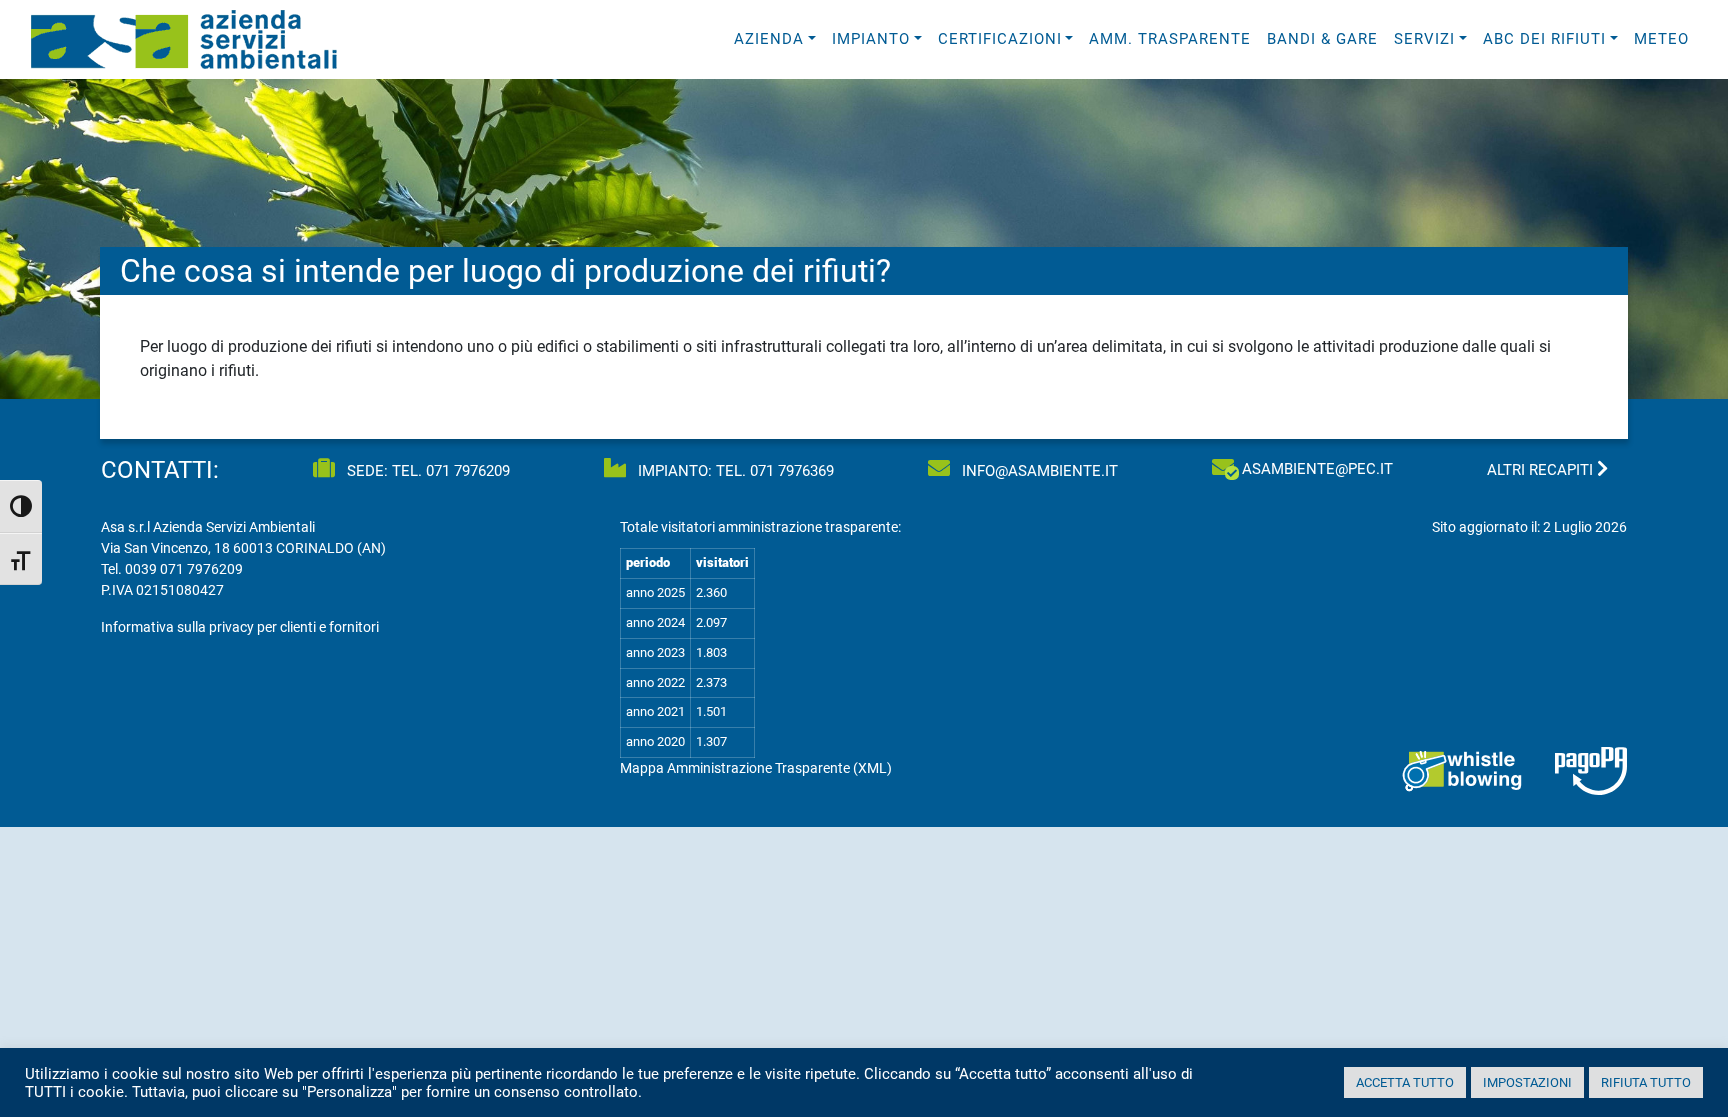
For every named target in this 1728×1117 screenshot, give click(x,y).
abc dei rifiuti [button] (1544, 39)
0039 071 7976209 (184, 569)
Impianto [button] (871, 39)
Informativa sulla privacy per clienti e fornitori (240, 627)
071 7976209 (468, 471)
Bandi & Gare (1322, 39)
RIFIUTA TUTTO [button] (1646, 1082)
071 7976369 (792, 471)
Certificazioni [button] (1000, 39)
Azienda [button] (769, 39)
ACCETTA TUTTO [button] (1405, 1082)
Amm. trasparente (1170, 39)
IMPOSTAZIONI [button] (1527, 1082)
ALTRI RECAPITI (1542, 470)
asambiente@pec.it (1317, 469)
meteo (1661, 39)
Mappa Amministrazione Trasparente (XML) (756, 768)
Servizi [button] (1424, 39)
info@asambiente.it (1038, 471)
